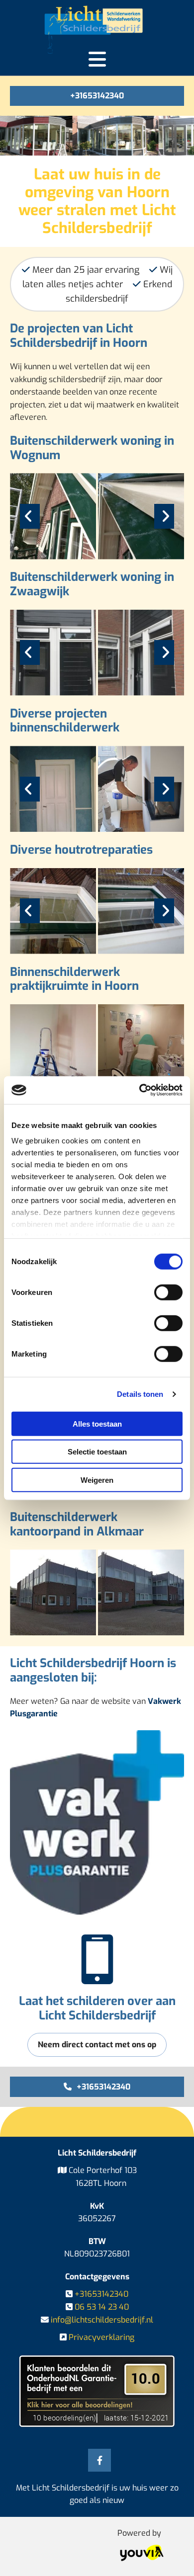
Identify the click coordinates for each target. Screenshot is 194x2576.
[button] (97, 96)
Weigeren (97, 1480)
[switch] (168, 1292)
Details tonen (140, 1394)
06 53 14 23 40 (102, 2307)
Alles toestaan (97, 1423)
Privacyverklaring (101, 2337)
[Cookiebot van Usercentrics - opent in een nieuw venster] (140, 1090)
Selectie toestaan (97, 1452)
